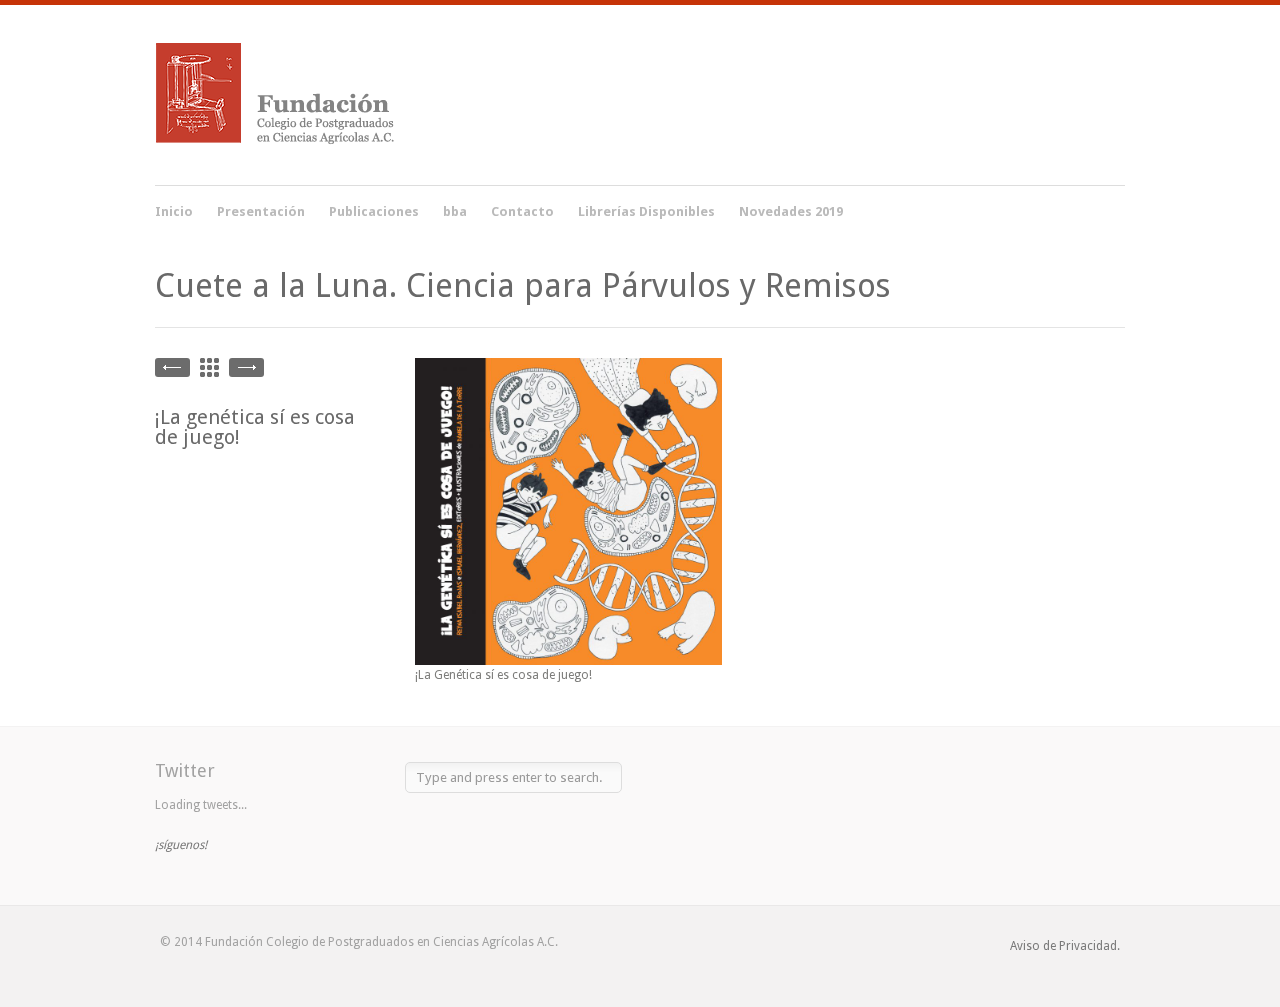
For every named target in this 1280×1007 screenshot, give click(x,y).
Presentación (261, 211)
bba (455, 211)
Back (209, 367)
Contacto (522, 211)
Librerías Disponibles (646, 211)
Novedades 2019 (791, 211)
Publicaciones (374, 209)
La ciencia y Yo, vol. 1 (246, 367)
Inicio (174, 211)
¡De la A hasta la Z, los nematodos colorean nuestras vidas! (172, 367)
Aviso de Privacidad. (1065, 946)
